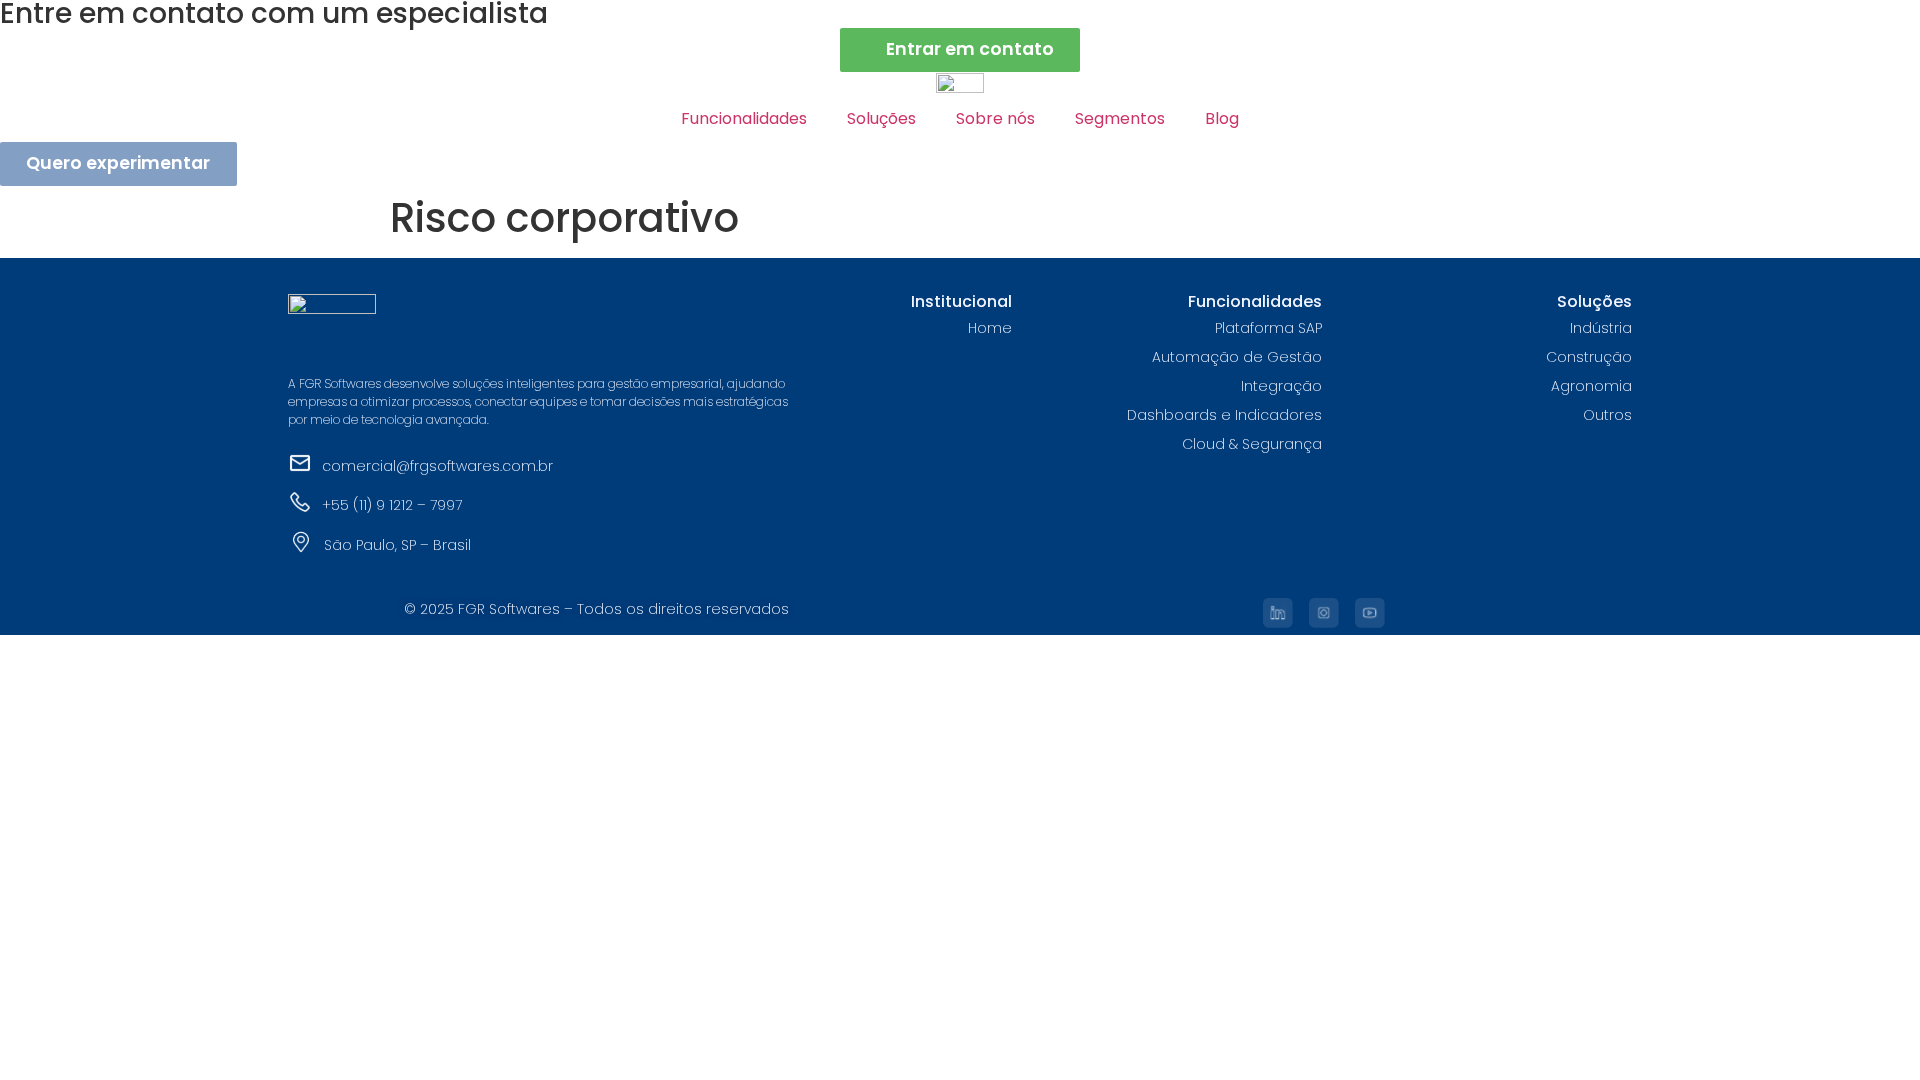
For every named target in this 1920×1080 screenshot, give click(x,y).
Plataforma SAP (1268, 328)
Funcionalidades (744, 118)
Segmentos (1120, 118)
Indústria (1601, 328)
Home (990, 328)
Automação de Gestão (1237, 357)
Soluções (881, 118)
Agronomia (1591, 386)
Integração (1281, 386)
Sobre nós (995, 118)
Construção (1589, 357)
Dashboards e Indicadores (1224, 415)
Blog (1222, 118)
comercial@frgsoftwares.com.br (437, 466)
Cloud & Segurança (1252, 444)
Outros (1607, 415)
